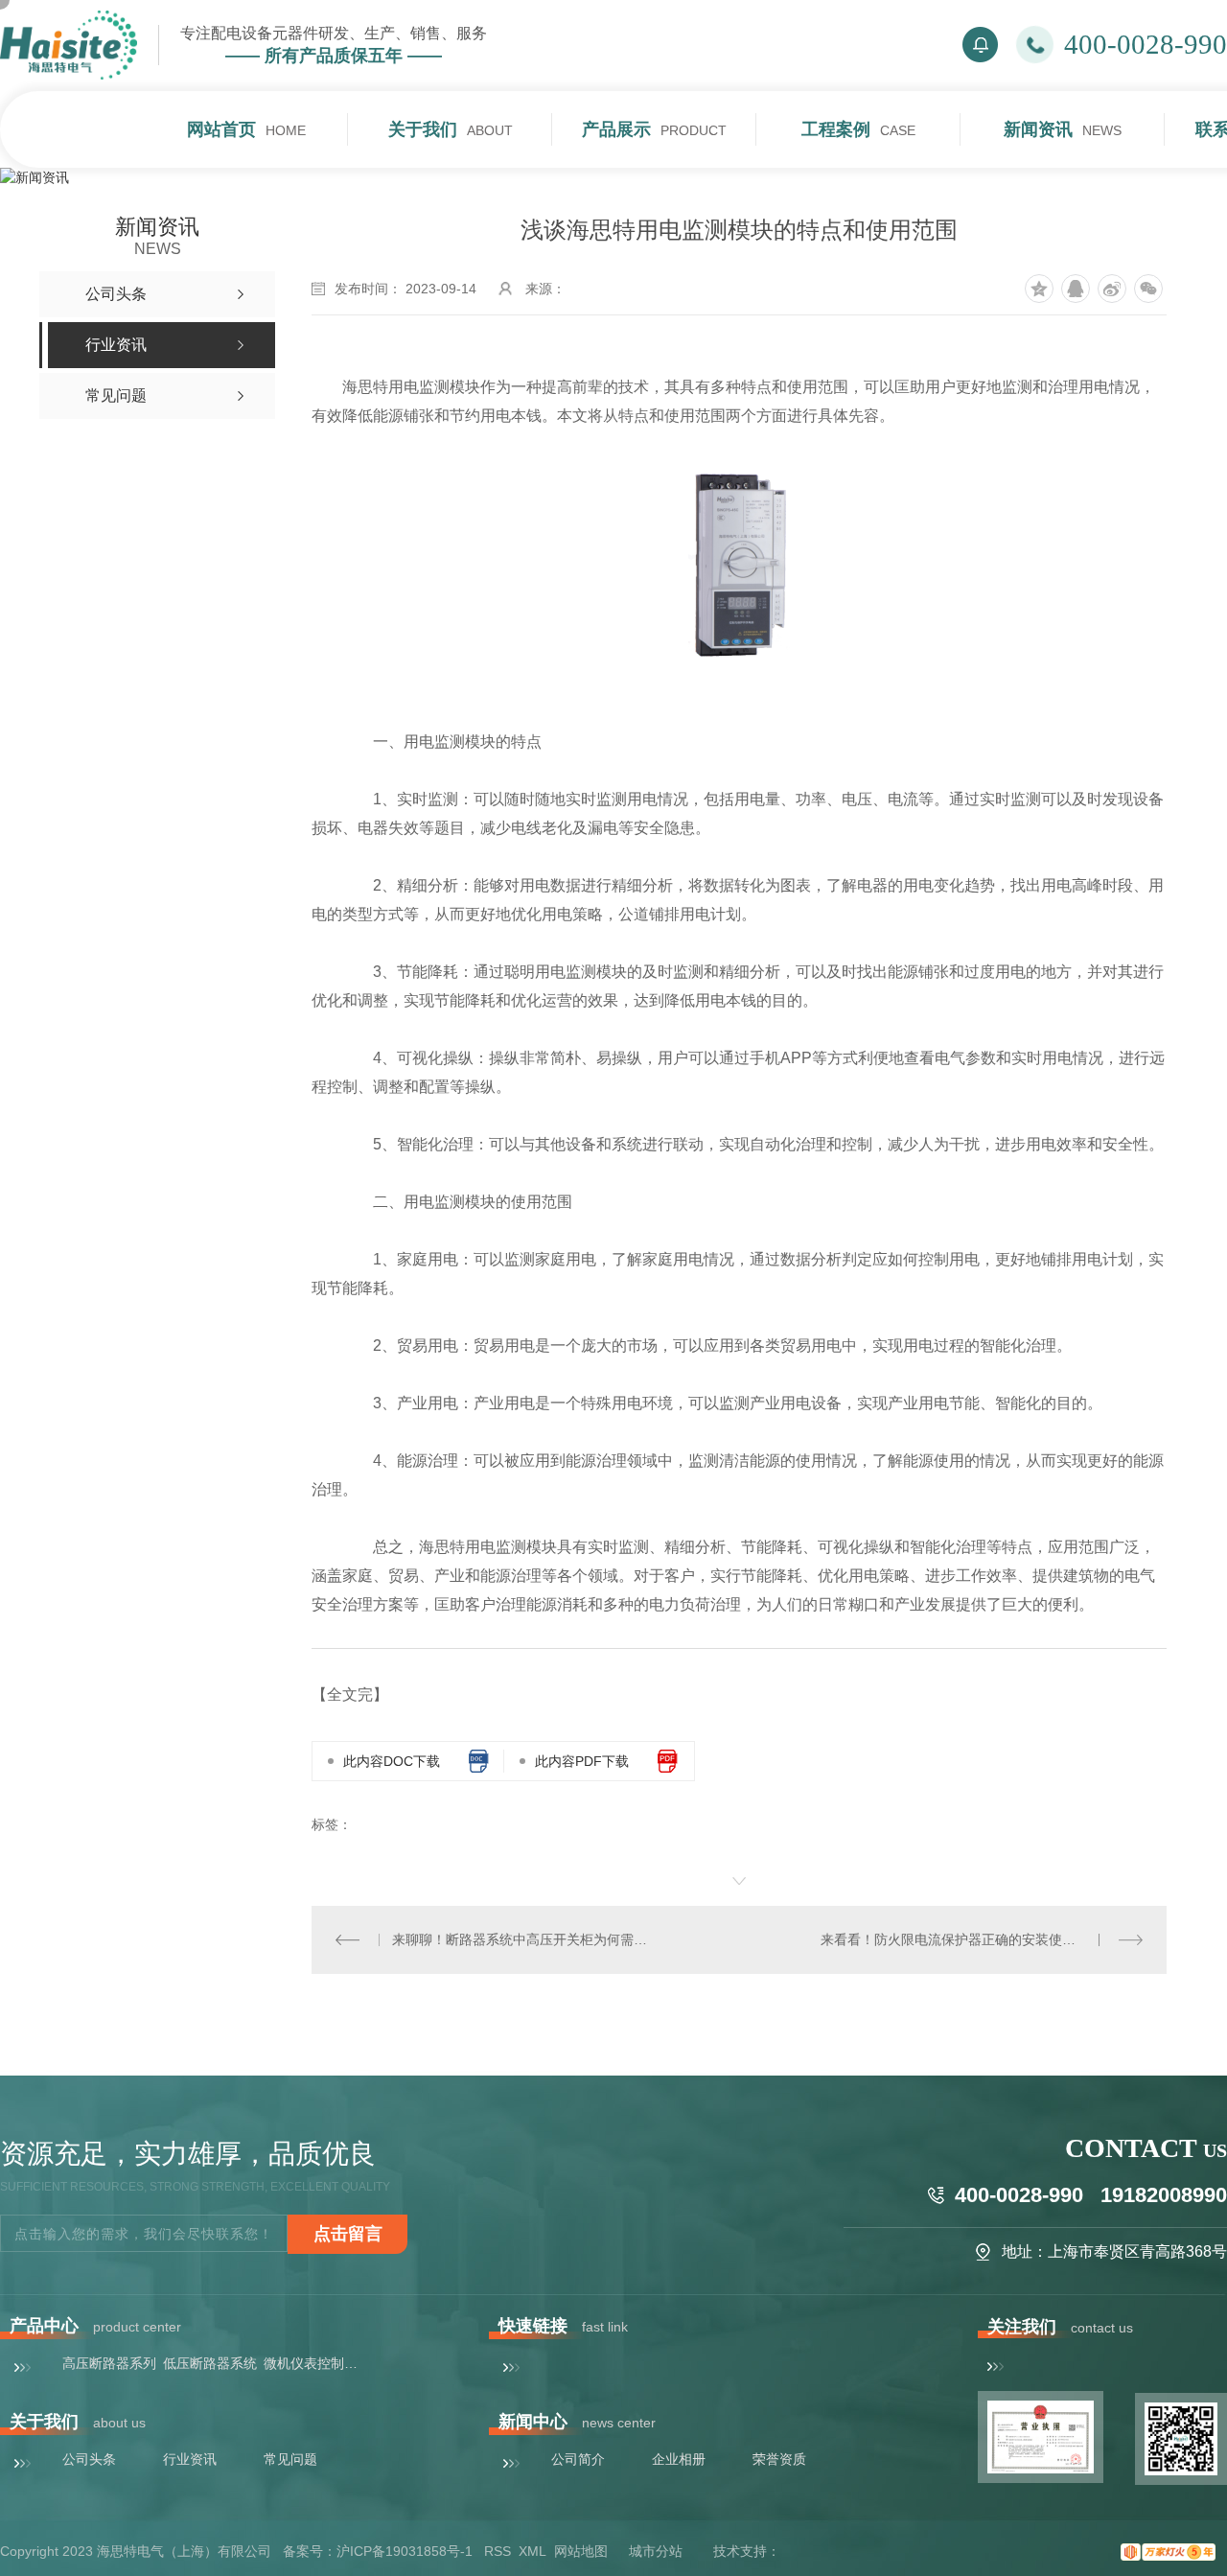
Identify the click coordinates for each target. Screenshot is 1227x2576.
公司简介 (578, 2459)
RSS (498, 2551)
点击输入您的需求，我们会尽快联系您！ (144, 2234)
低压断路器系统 (210, 2363)
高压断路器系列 (109, 2363)
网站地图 (581, 2551)
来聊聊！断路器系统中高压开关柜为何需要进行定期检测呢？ (525, 1939)
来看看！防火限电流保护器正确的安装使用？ (955, 1939)
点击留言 (348, 2234)
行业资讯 (190, 2459)
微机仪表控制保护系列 (312, 2363)
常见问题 (290, 2459)
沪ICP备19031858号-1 (405, 2551)
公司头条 (89, 2459)
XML (532, 2551)
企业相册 (679, 2459)
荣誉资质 (779, 2459)
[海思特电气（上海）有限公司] (69, 45)
